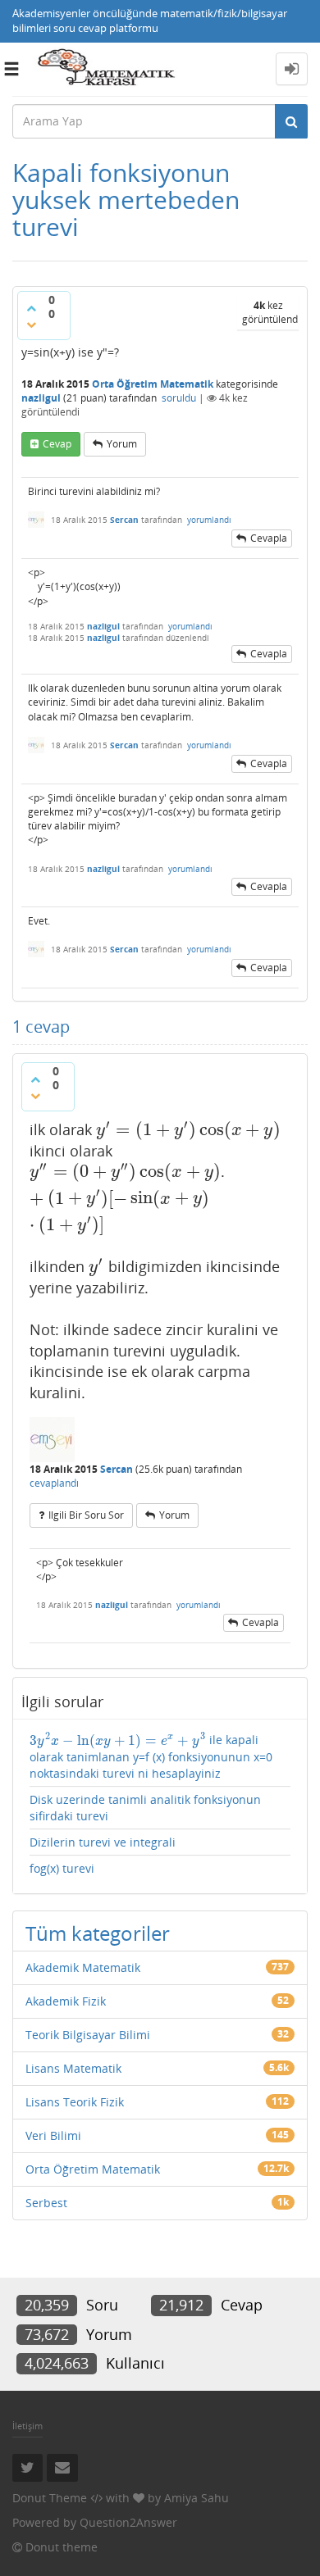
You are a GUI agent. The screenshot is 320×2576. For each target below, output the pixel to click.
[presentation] (188, 1129)
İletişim (27, 2426)
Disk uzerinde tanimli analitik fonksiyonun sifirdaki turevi (145, 1808)
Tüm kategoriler (98, 1933)
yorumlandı (209, 520)
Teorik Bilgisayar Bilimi (88, 2035)
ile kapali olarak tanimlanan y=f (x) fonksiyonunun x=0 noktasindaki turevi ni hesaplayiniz (151, 1756)
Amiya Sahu (197, 2498)
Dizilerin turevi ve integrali (103, 1842)
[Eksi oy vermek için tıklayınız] (31, 325)
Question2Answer (128, 2522)
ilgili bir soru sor (86, 1515)
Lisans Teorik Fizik (75, 2102)
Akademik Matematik (83, 1967)
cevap (57, 444)
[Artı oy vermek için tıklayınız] (31, 308)
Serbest (46, 2203)
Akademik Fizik (66, 2001)
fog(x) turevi (62, 1868)
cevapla (269, 538)
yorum (122, 444)
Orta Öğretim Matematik (153, 384)
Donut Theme (50, 2498)
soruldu (179, 398)
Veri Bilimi (53, 2135)
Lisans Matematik (73, 2068)
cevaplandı (54, 1483)
